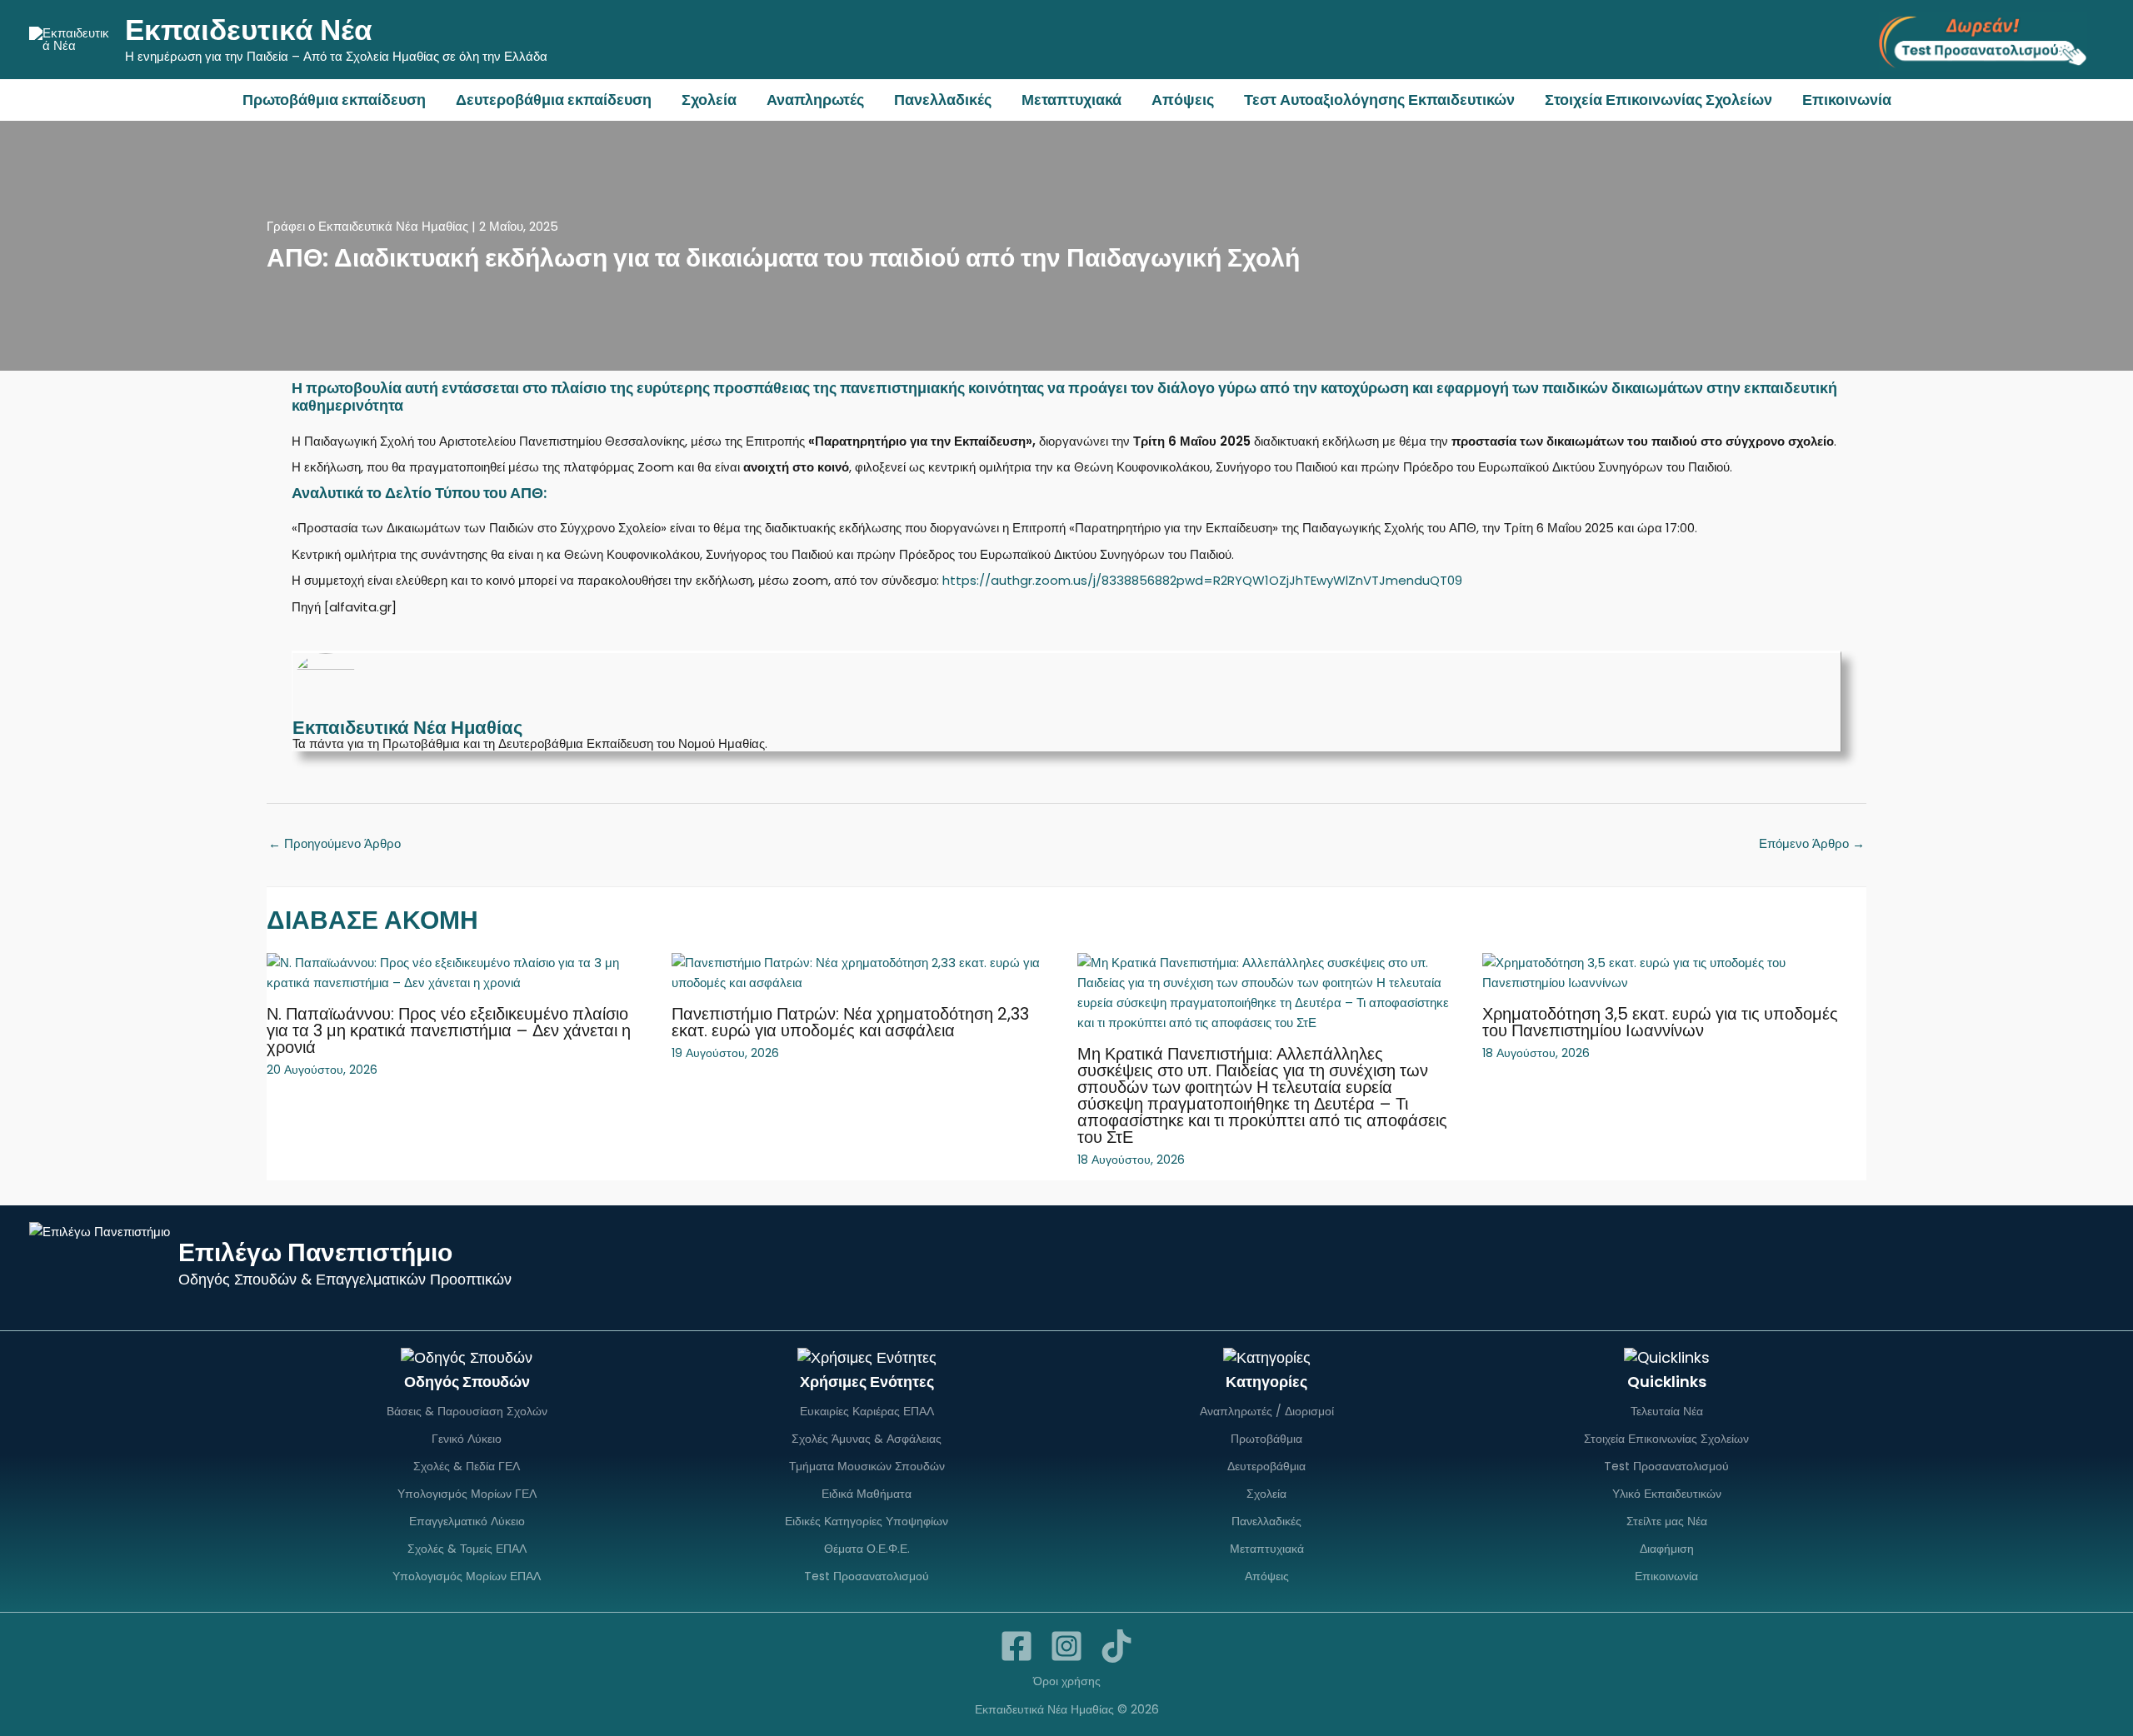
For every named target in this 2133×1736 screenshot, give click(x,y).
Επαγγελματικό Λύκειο (467, 1521)
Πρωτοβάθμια (1266, 1439)
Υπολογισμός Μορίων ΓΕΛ (467, 1494)
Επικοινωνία (1847, 100)
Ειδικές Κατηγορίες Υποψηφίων (867, 1521)
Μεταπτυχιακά (1071, 100)
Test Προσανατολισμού (867, 1576)
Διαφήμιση (1667, 1549)
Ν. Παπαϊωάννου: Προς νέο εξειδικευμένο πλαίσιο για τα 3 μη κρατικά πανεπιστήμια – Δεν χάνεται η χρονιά (449, 1030)
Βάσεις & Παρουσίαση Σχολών (467, 1411)
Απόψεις (1183, 100)
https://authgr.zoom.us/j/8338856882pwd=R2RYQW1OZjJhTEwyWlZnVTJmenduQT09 (1202, 580)
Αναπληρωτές (815, 100)
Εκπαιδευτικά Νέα (249, 30)
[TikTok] (1116, 1646)
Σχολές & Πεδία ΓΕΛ (467, 1466)
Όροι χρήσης (1067, 1681)
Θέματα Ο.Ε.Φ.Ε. (867, 1549)
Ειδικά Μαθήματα (867, 1494)
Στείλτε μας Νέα (1667, 1521)
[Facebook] (1017, 1646)
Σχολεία (709, 100)
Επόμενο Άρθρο (1812, 843)
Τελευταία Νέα (1667, 1411)
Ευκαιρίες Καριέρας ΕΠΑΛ (867, 1411)
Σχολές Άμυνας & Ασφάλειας (867, 1439)
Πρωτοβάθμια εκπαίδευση (334, 100)
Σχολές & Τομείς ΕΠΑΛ (467, 1549)
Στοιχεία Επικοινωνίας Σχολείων (1658, 100)
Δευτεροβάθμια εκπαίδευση (554, 100)
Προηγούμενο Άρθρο (335, 843)
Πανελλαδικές (943, 100)
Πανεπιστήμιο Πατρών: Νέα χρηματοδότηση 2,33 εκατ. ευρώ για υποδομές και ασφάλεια (850, 1022)
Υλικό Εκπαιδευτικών (1667, 1494)
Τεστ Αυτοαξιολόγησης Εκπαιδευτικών (1379, 100)
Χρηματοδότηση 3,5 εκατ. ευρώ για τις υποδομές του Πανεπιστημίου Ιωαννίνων (1660, 1022)
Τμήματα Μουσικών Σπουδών (867, 1466)
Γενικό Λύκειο (467, 1439)
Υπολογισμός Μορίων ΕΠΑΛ (467, 1576)
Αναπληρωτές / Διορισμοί (1267, 1411)
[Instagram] (1066, 1646)
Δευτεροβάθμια (1266, 1466)
